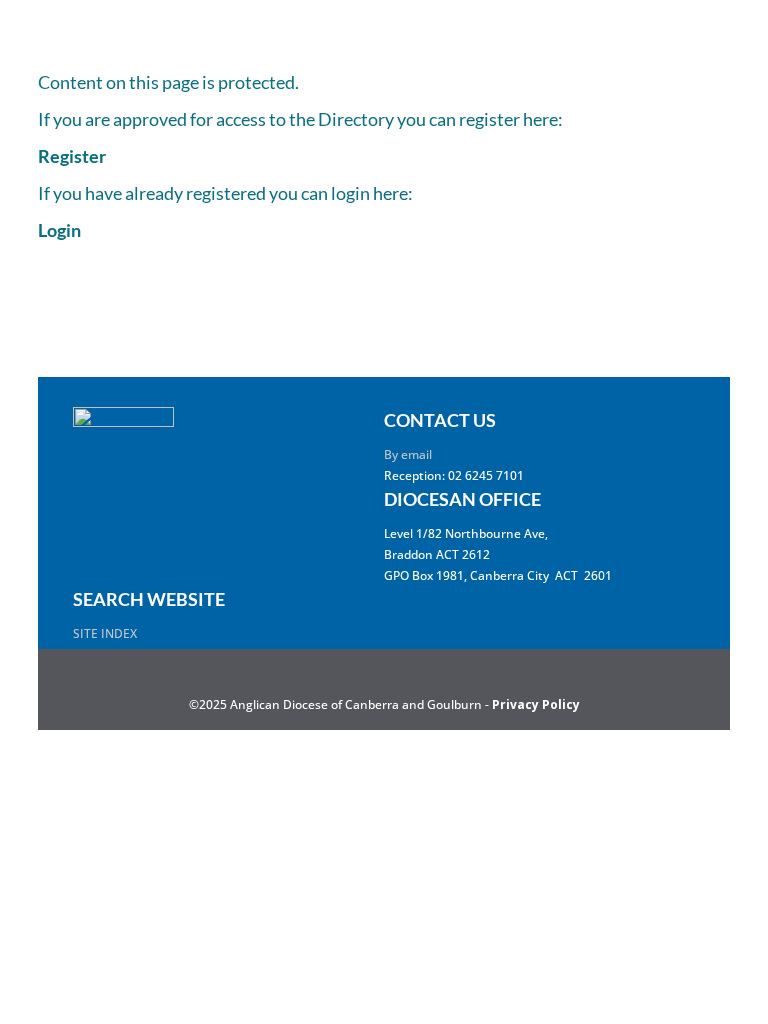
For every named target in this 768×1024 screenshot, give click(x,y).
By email (408, 454)
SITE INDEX (105, 633)
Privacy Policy (536, 704)
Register (72, 156)
